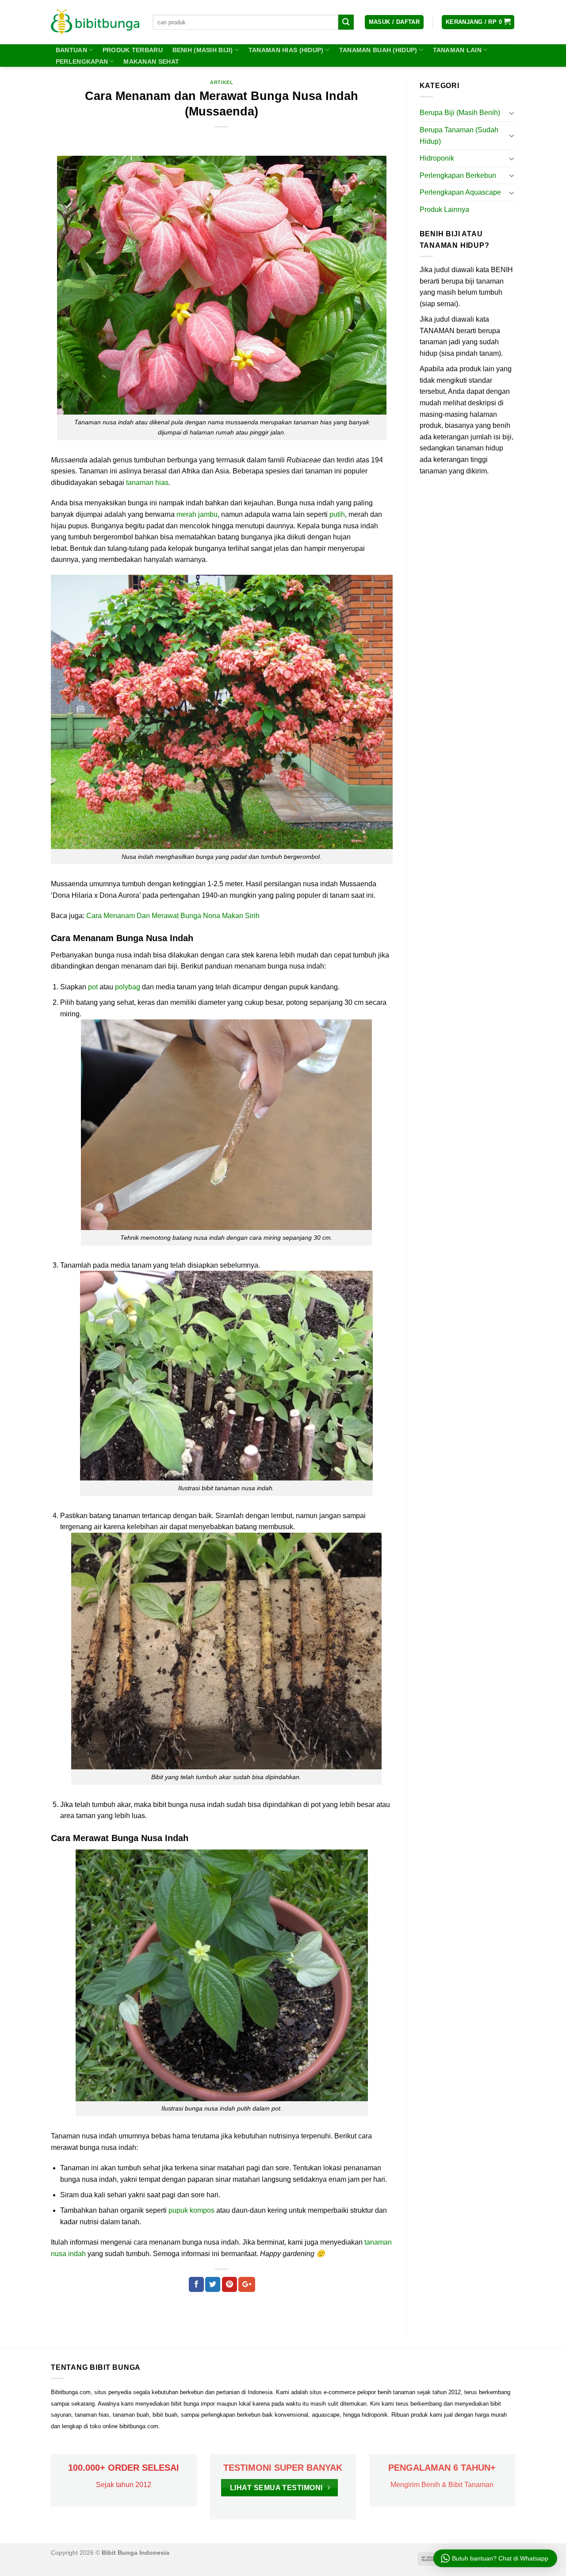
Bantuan (71, 50)
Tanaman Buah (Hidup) (378, 50)
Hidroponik (437, 158)
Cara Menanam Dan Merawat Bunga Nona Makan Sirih (173, 916)
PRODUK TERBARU (133, 50)
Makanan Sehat (151, 62)
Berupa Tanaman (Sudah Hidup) (459, 136)
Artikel (222, 82)
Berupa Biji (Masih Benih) (460, 113)
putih (337, 514)
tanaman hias (147, 483)
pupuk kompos (191, 2210)
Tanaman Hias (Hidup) (286, 50)
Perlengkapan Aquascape (460, 192)
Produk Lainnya (444, 210)
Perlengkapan (82, 62)
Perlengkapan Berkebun (458, 175)
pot (93, 987)
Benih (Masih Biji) (203, 50)
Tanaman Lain (457, 50)
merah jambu (197, 514)
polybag (128, 987)
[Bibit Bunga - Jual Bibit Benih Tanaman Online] (95, 22)
